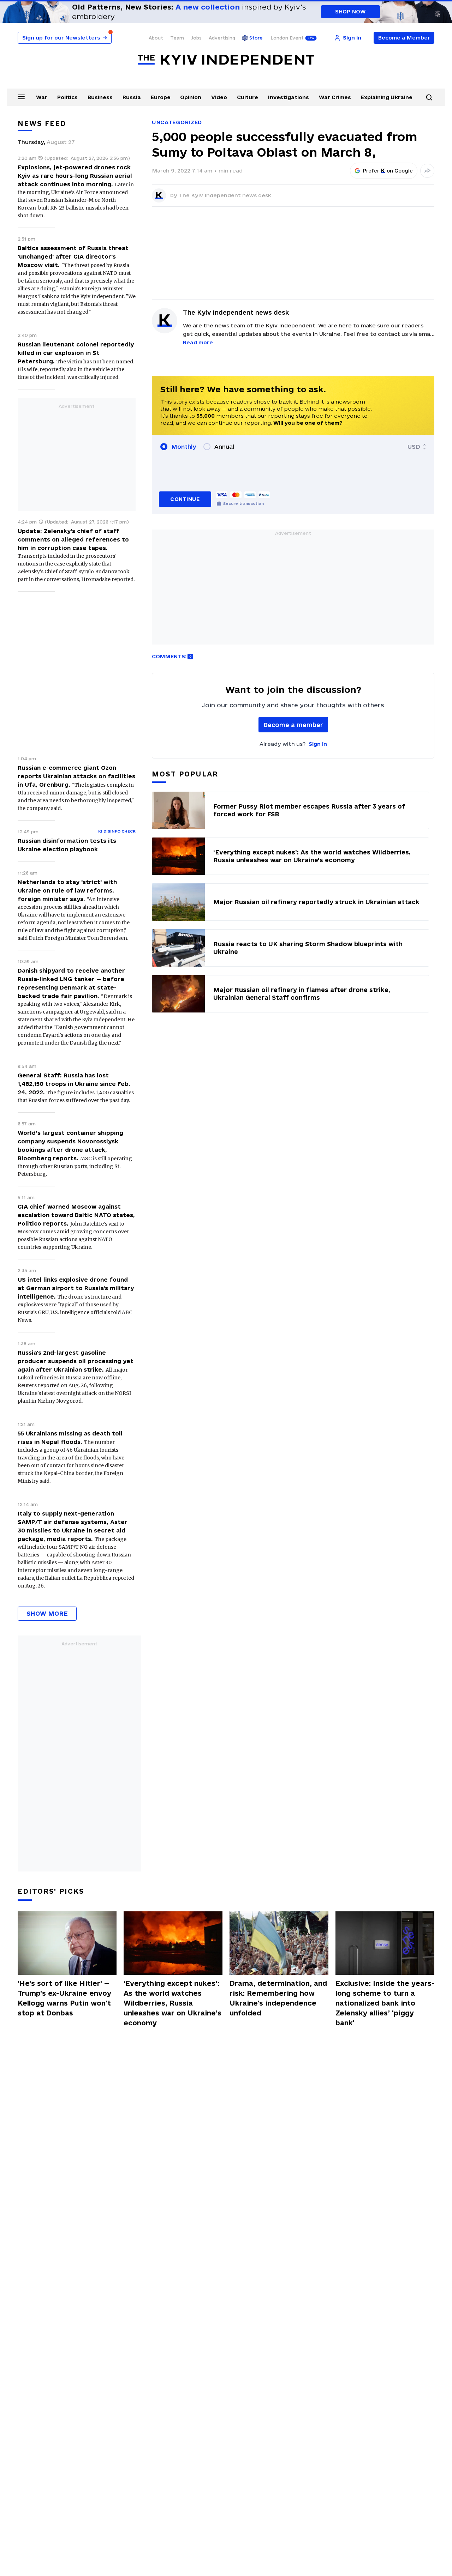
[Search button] (429, 97)
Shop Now (350, 11)
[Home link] (226, 60)
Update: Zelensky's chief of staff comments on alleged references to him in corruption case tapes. (73, 539)
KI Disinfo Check (117, 831)
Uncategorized (177, 122)
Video (219, 97)
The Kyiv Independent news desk (225, 195)
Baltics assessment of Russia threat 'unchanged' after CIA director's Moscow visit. (73, 256)
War (42, 97)
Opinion (191, 97)
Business (100, 97)
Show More (47, 1613)
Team (177, 38)
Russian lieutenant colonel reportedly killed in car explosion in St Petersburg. (76, 353)
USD (414, 447)
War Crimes (335, 97)
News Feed (42, 123)
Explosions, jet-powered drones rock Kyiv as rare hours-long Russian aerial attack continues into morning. (75, 176)
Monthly (184, 447)
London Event (287, 38)
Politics (67, 97)
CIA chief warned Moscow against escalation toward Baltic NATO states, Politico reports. (76, 1215)
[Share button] (427, 171)
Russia (132, 97)
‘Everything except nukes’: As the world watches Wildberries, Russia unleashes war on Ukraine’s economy (173, 2003)
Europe (161, 97)
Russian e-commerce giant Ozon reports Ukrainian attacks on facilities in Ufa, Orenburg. (76, 776)
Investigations (289, 97)
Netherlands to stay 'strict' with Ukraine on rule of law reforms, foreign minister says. (67, 890)
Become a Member (404, 38)
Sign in (318, 744)
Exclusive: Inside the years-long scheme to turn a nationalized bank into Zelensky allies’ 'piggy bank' (385, 2003)
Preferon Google (388, 171)
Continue (185, 499)
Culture (248, 97)
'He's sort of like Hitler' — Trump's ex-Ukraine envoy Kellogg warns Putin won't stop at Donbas (64, 1998)
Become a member (293, 725)
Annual (224, 447)
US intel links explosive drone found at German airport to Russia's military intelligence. (76, 1288)
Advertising (222, 38)
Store (256, 38)
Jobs (196, 38)
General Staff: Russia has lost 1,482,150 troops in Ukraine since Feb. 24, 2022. (74, 1084)
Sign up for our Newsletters (65, 38)
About (156, 38)
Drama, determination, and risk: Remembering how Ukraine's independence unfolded (278, 1998)
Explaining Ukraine (387, 97)
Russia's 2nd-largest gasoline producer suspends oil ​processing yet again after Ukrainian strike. (76, 1361)
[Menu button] (21, 97)
